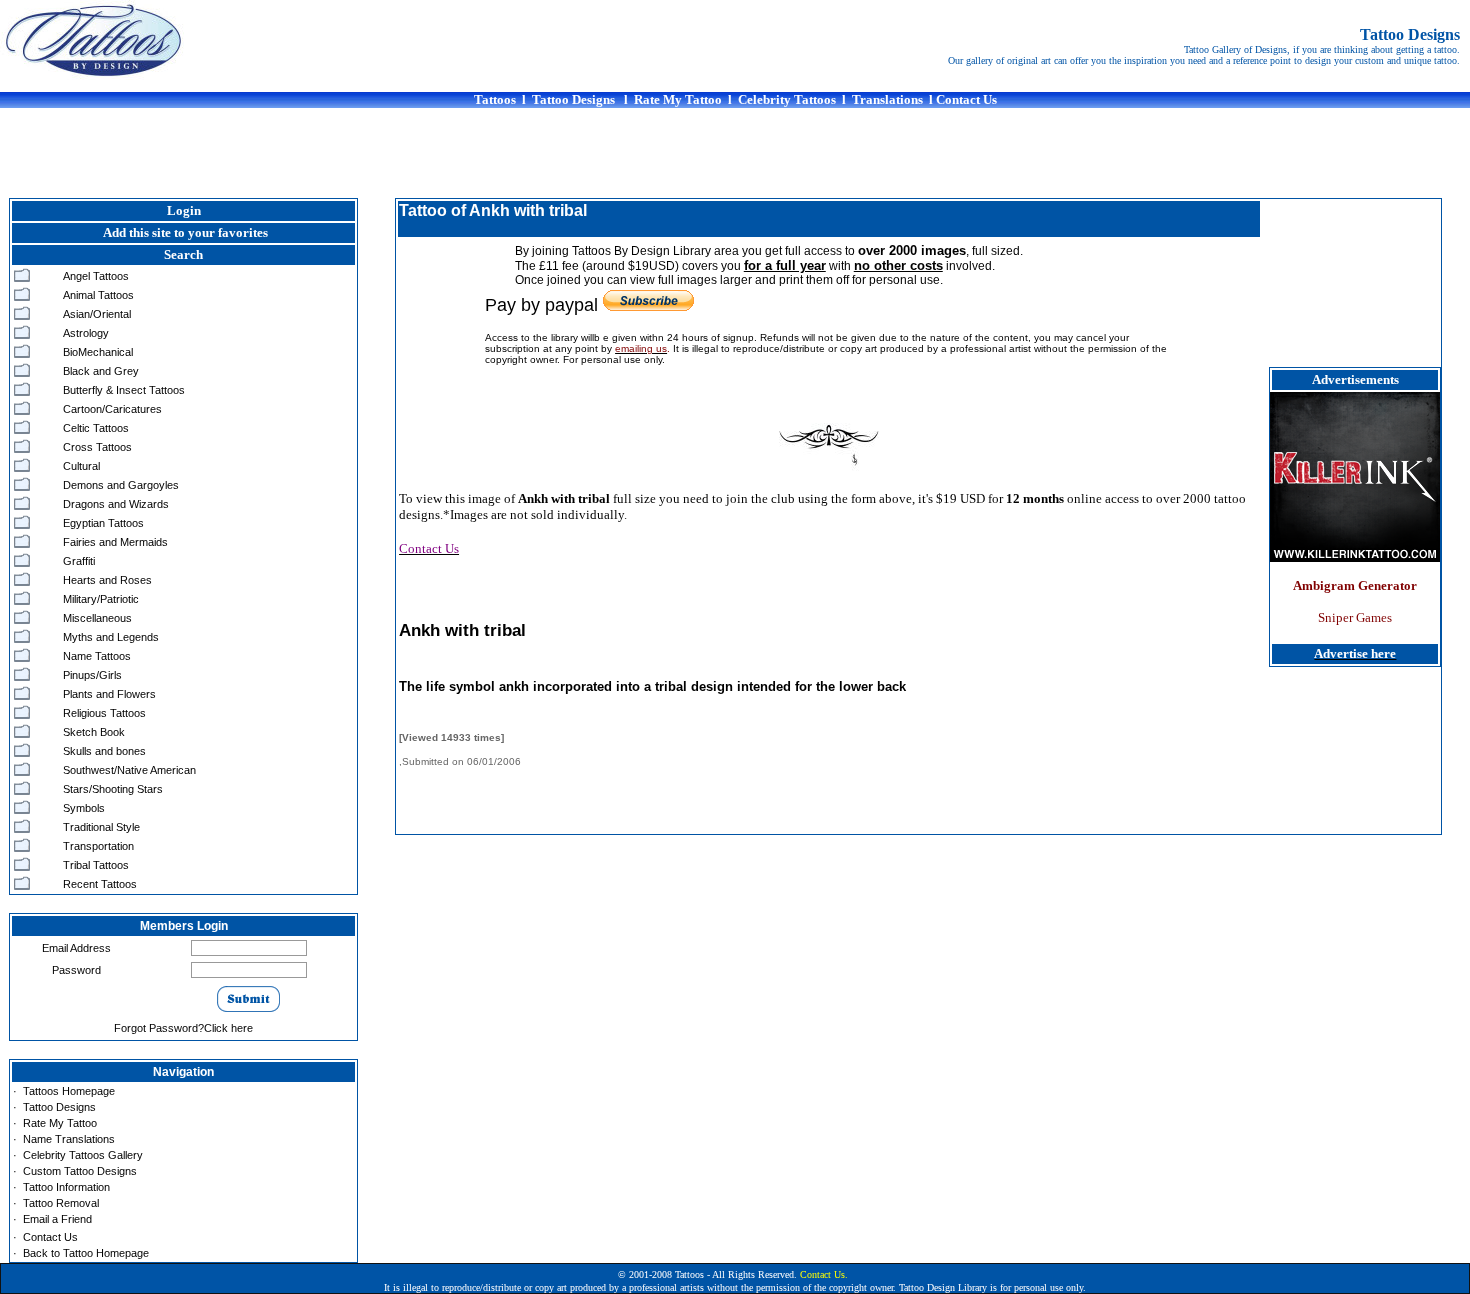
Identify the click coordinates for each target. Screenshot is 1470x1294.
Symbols (84, 808)
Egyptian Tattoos (103, 523)
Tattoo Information (66, 1187)
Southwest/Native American (129, 770)
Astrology (86, 333)
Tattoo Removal (61, 1203)
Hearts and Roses (107, 580)
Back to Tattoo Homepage (86, 1253)
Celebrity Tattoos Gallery (83, 1155)
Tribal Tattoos (96, 865)
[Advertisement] (735, 153)
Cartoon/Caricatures (112, 409)
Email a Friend (57, 1219)
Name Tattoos (97, 656)
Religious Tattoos (104, 713)
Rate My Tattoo (60, 1123)
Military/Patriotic (101, 599)
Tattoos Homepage (69, 1091)
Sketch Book (94, 732)
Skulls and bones (104, 751)
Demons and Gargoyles (121, 485)
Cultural (81, 466)
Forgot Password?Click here (183, 1028)
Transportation (98, 846)
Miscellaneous (97, 618)
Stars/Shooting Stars (113, 789)
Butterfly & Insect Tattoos (124, 390)
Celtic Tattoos (96, 428)
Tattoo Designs (59, 1107)
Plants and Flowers (109, 694)
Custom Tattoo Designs (80, 1171)
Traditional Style (101, 827)
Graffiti (79, 561)
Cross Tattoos (97, 447)
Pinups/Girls (92, 675)
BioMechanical (98, 352)
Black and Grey (101, 371)
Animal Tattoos (98, 295)
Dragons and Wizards (116, 504)
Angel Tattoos (96, 276)
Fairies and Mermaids (115, 542)
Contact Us (50, 1237)
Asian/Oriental (97, 314)
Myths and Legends (111, 637)
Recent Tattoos (100, 884)
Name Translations (69, 1139)
